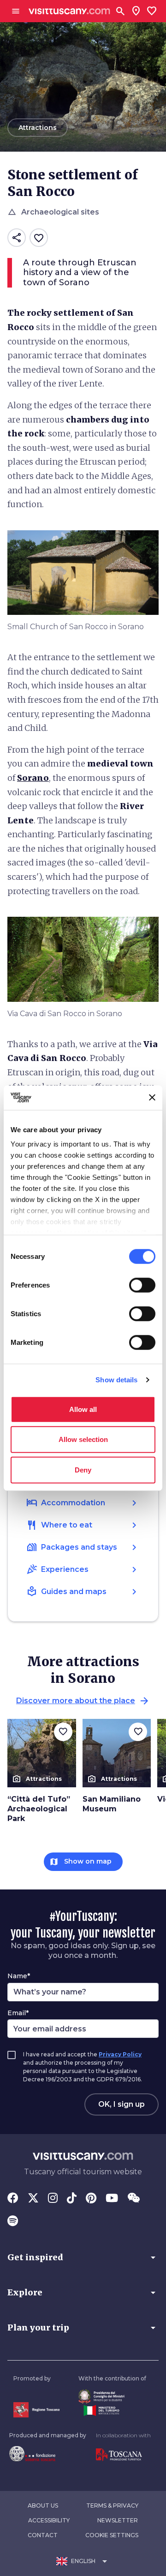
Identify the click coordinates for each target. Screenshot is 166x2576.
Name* (19, 1976)
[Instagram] (53, 2199)
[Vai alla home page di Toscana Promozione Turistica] (123, 2455)
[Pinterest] (91, 2199)
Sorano (33, 778)
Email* (18, 2013)
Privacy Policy (120, 2054)
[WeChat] (133, 2199)
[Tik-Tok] (72, 2199)
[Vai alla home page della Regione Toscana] (36, 2410)
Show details (116, 1380)
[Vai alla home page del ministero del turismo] (112, 2410)
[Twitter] (33, 2199)
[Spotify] (13, 2222)
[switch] (142, 1285)
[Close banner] (152, 1098)
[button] (83, 2257)
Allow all (83, 1409)
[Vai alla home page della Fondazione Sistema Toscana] (48, 2453)
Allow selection (83, 1439)
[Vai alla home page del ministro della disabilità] (112, 2396)
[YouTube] (112, 2199)
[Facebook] (13, 2199)
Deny (83, 1469)
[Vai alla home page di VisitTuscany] (69, 11)
